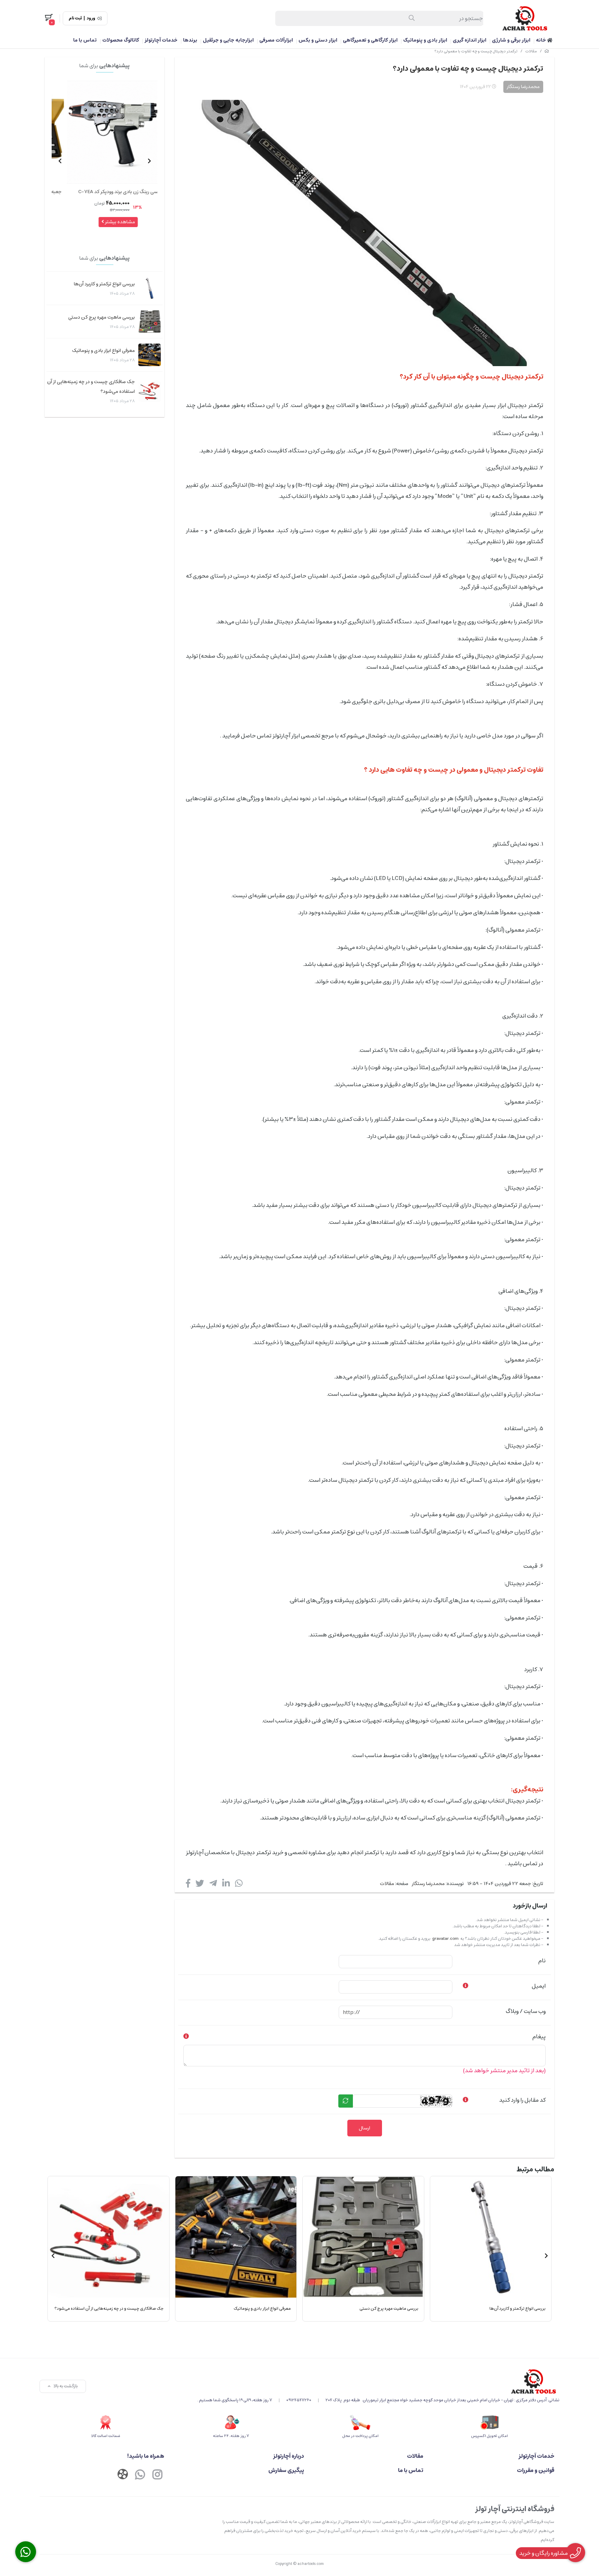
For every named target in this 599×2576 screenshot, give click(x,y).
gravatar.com (445, 1939)
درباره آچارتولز (289, 2456)
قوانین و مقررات (536, 2470)
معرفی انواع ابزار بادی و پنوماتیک (103, 351)
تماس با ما (85, 40)
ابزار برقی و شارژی (511, 40)
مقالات (531, 51)
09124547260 (299, 2400)
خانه (541, 40)
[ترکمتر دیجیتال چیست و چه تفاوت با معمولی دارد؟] (378, 2381)
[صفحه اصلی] (547, 51)
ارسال (364, 2128)
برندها (190, 40)
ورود (91, 18)
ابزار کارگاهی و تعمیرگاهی (370, 40)
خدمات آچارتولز (161, 40)
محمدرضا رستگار (428, 1884)
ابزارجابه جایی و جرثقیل (228, 40)
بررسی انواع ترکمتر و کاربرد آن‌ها (104, 284)
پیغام (539, 2037)
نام (542, 1961)
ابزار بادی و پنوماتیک (425, 40)
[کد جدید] (346, 2101)
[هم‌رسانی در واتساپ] (239, 1885)
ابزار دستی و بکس (318, 40)
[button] (149, 161)
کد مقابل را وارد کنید (522, 2100)
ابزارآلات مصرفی (276, 40)
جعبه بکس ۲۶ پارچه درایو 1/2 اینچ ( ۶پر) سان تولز (106, 192)
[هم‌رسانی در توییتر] (200, 1885)
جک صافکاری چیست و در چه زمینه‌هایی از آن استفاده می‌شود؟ (91, 387)
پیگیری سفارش (286, 2470)
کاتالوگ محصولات (121, 40)
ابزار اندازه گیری (470, 40)
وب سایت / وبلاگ (526, 2011)
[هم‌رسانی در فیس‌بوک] (188, 1885)
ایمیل (539, 1986)
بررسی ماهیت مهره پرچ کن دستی (102, 317)
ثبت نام (75, 18)
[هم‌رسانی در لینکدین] (226, 1885)
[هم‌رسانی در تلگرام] (213, 1885)
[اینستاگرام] (157, 2475)
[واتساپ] (140, 2475)
